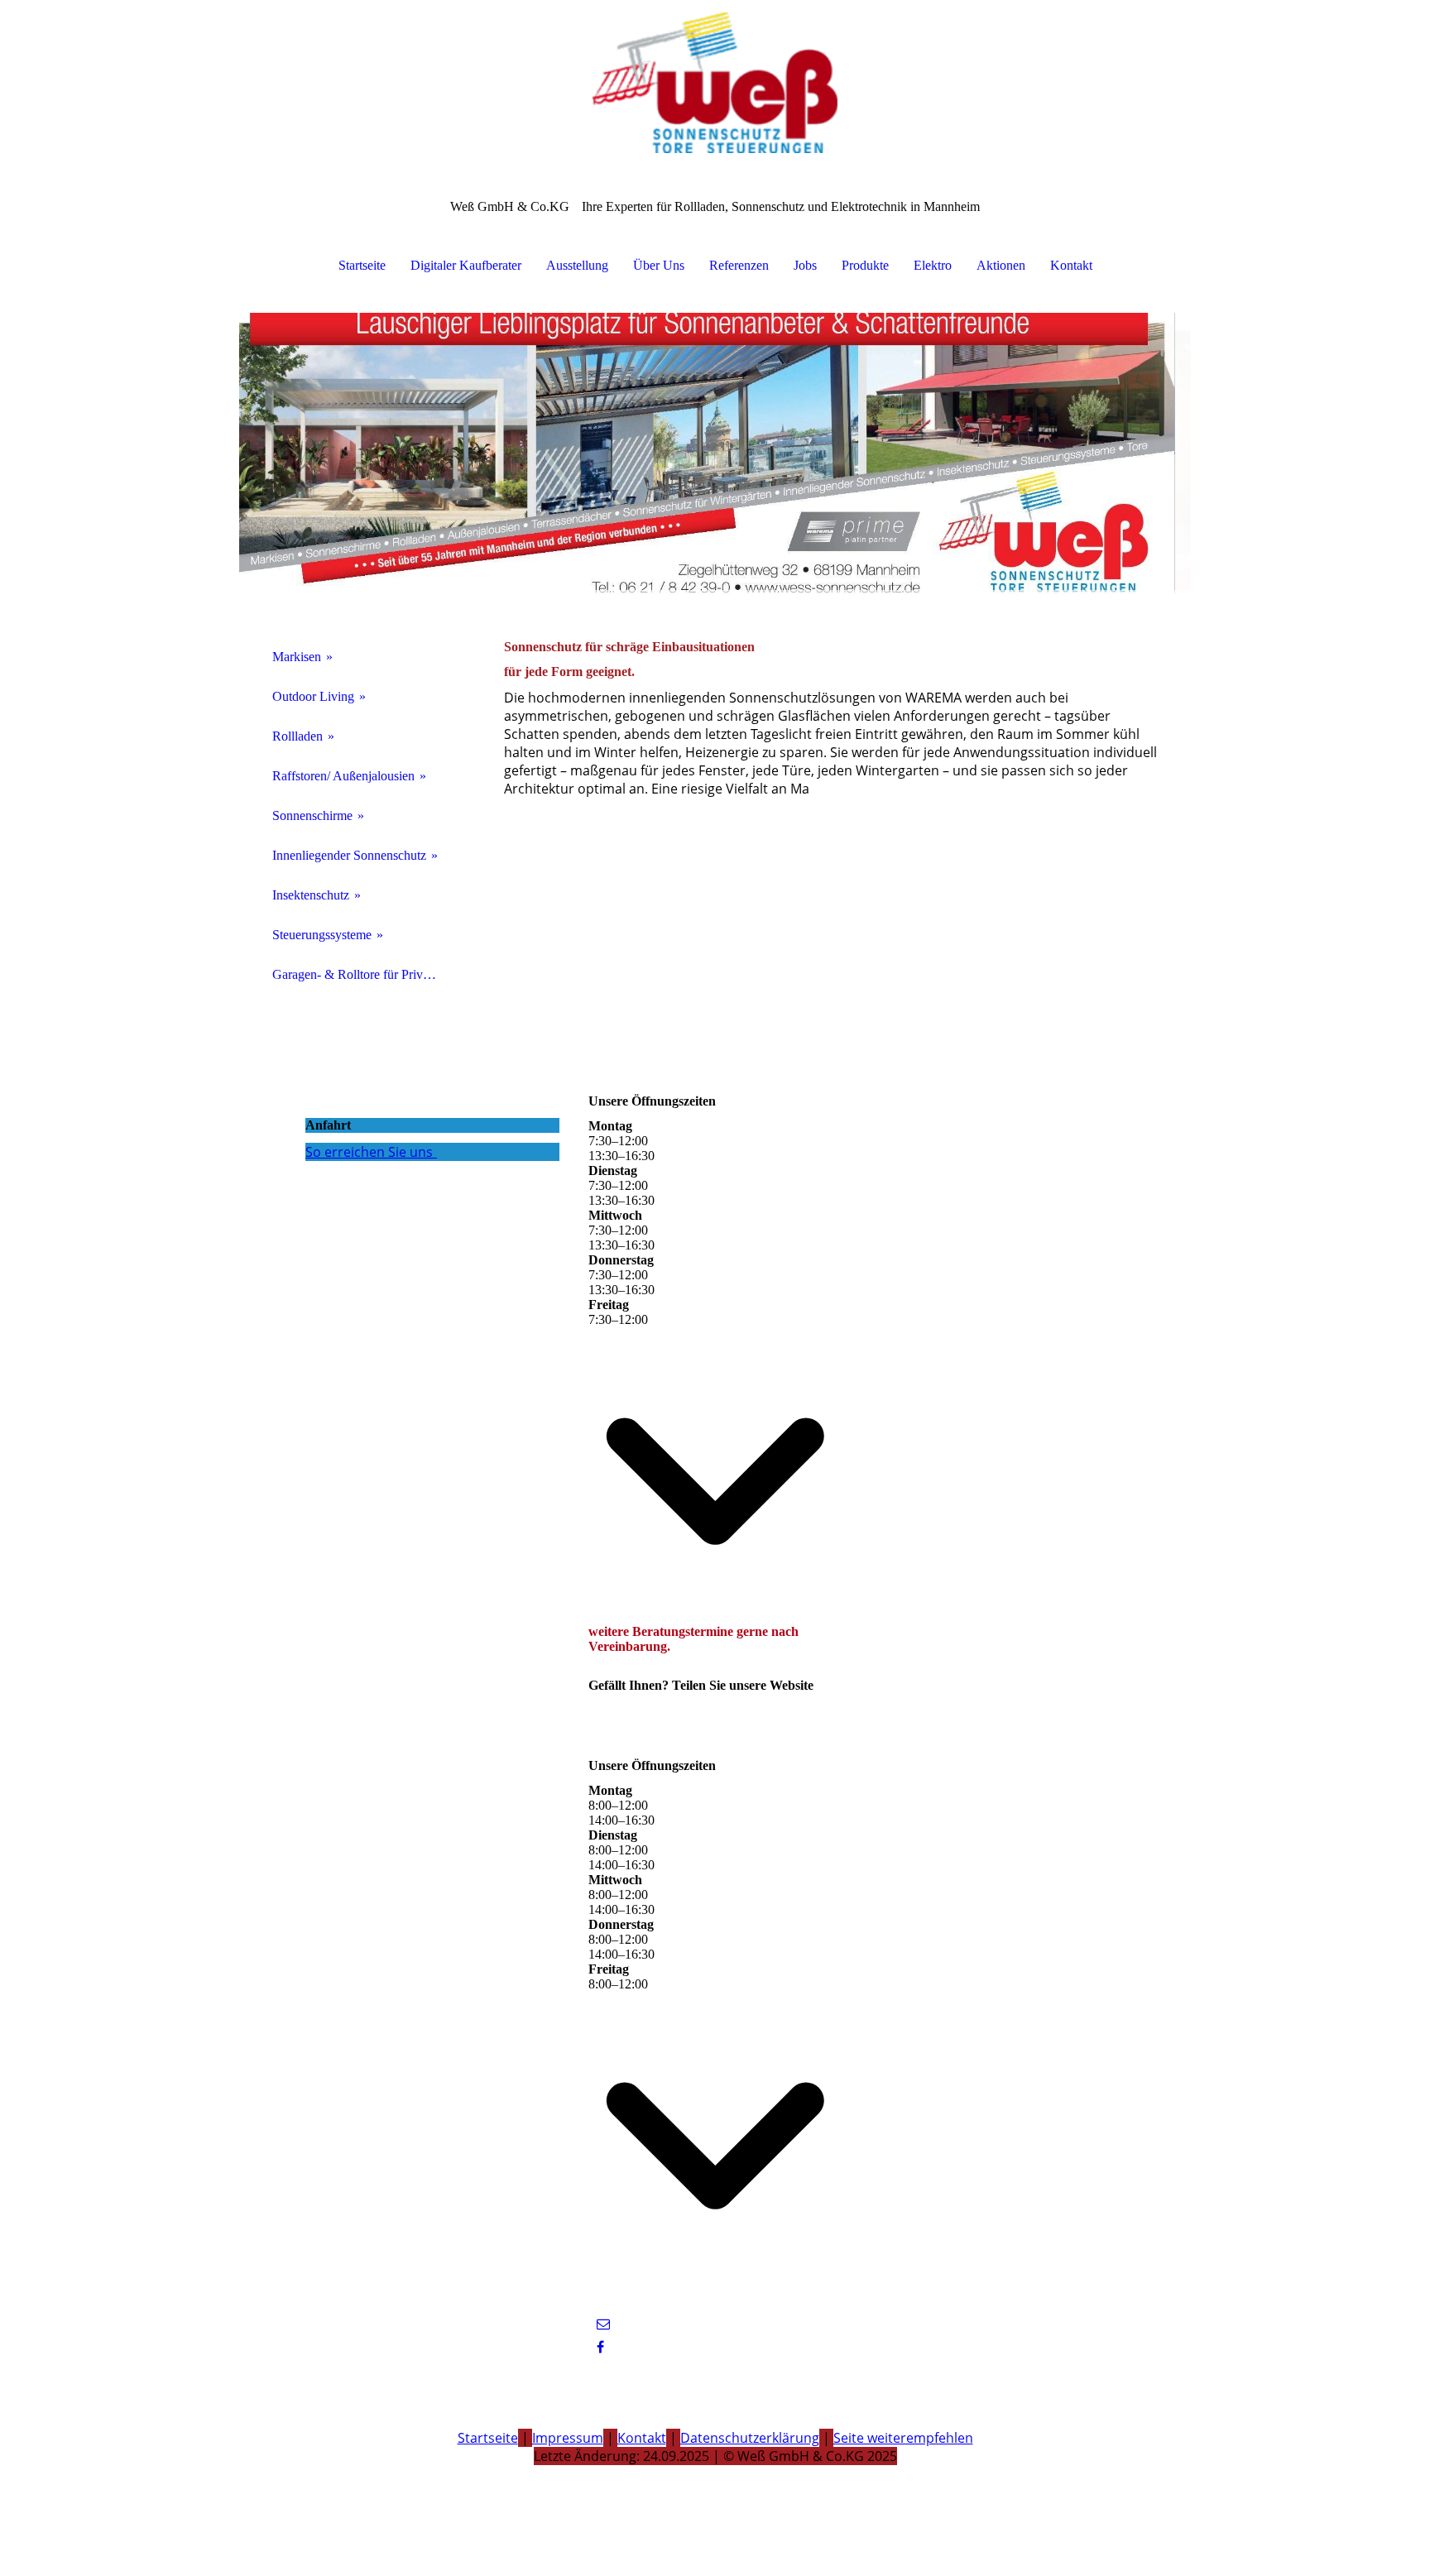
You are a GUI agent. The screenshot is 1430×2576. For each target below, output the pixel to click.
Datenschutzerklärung (750, 2438)
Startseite (362, 265)
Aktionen (1001, 265)
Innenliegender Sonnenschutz (349, 855)
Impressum (568, 2438)
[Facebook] (600, 2347)
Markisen (297, 657)
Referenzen (739, 265)
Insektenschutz (311, 895)
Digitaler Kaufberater (466, 265)
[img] (715, 83)
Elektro (933, 265)
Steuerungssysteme (322, 935)
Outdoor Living (313, 696)
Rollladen (298, 736)
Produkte (865, 265)
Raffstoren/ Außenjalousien (343, 776)
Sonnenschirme (312, 815)
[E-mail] (603, 2324)
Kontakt (1071, 265)
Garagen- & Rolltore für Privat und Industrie (361, 974)
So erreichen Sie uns (369, 1152)
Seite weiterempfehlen (903, 2438)
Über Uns (659, 265)
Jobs (805, 265)
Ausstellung (577, 265)
